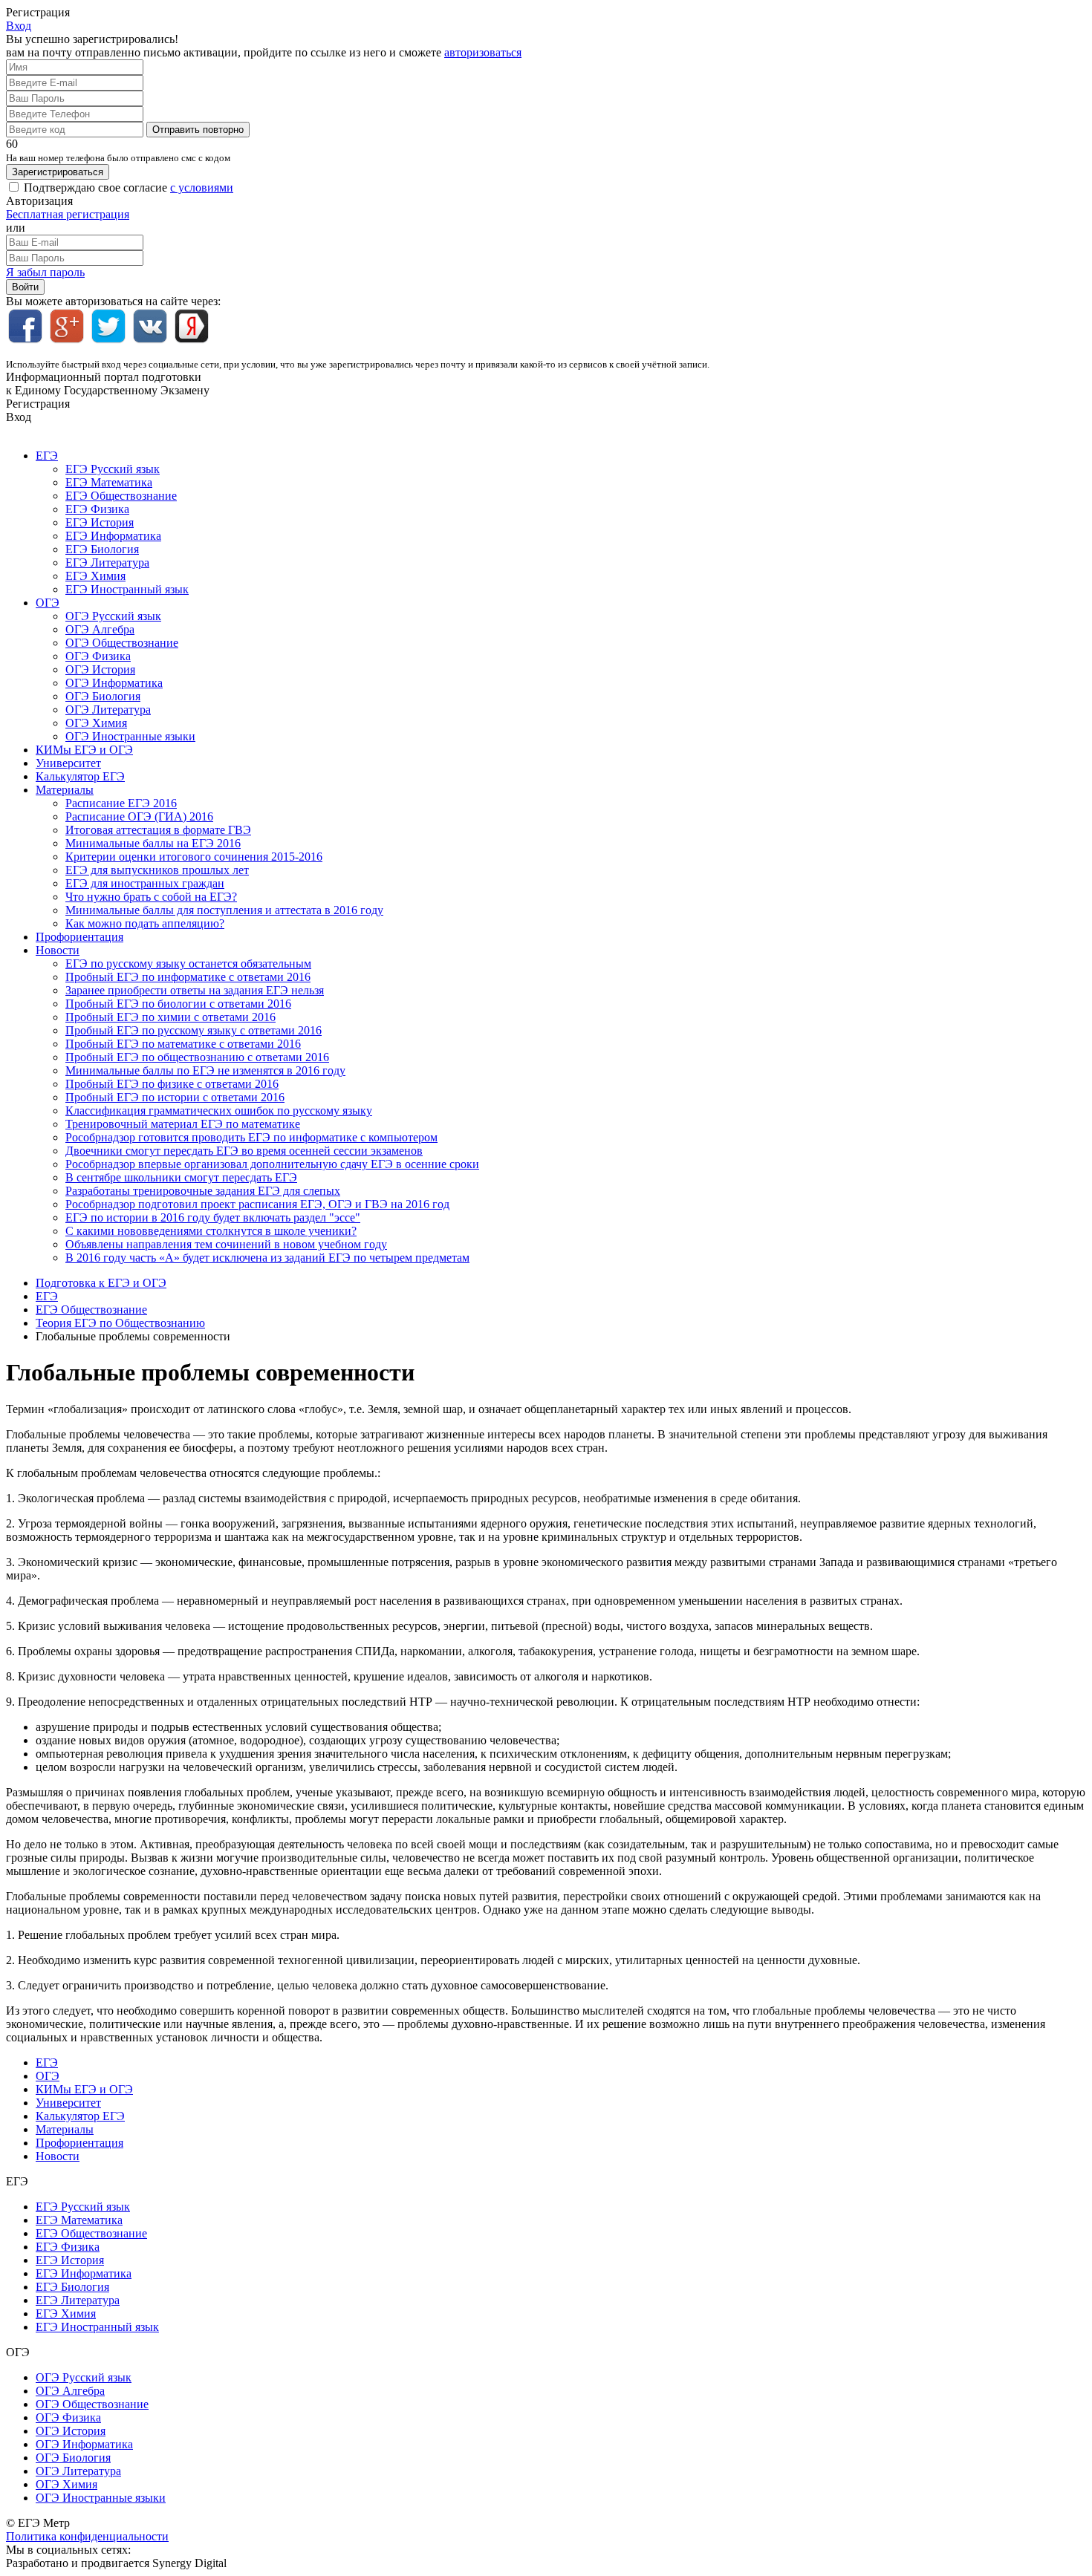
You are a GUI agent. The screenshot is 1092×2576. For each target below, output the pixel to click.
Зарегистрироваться (58, 172)
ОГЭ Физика (98, 656)
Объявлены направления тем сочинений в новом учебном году (226, 1244)
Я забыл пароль (45, 272)
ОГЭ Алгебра (100, 629)
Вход (19, 26)
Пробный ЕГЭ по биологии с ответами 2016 (178, 1004)
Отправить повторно (198, 130)
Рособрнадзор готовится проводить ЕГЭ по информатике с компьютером (251, 1137)
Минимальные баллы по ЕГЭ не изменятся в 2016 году (205, 1070)
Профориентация (79, 937)
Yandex (192, 326)
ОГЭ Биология (103, 696)
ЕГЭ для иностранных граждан (145, 883)
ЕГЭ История (100, 522)
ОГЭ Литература (108, 710)
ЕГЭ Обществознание (121, 496)
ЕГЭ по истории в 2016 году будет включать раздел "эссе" (213, 1217)
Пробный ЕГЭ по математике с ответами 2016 (183, 1044)
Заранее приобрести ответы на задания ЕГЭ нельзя (195, 990)
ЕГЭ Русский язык (113, 469)
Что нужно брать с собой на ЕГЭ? (151, 897)
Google (67, 326)
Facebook (25, 326)
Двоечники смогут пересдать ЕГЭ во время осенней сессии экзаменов (244, 1151)
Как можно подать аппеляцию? (145, 923)
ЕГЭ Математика (109, 482)
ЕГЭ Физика (97, 509)
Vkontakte (150, 326)
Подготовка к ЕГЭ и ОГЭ (101, 1283)
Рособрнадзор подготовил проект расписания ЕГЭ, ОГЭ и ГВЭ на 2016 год (257, 1204)
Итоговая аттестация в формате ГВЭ (158, 830)
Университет (68, 763)
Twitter (108, 326)
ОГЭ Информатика (114, 683)
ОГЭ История (100, 669)
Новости (58, 950)
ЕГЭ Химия (95, 576)
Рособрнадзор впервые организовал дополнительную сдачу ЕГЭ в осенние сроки (272, 1164)
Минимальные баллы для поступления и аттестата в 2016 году (224, 910)
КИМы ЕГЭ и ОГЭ (84, 750)
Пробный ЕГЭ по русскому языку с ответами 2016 (194, 1030)
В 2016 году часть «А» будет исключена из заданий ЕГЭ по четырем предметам (267, 1258)
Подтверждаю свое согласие (129, 188)
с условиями (202, 188)
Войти (25, 287)
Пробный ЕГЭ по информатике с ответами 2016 (188, 977)
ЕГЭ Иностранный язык (127, 589)
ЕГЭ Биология (102, 549)
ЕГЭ (47, 456)
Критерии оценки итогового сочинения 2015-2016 (194, 857)
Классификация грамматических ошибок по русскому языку (219, 1111)
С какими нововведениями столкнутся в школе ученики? (211, 1231)
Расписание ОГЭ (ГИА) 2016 (139, 816)
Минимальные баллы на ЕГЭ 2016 (153, 843)
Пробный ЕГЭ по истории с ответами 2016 (175, 1097)
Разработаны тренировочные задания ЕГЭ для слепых (203, 1191)
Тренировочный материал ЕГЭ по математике (183, 1124)
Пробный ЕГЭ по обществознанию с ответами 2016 (197, 1057)
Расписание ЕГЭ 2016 (121, 803)
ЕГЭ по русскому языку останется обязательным (188, 963)
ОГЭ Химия (96, 723)
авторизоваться (483, 52)
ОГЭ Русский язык (113, 616)
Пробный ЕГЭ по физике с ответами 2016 (172, 1084)
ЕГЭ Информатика (113, 536)
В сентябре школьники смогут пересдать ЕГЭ (181, 1177)
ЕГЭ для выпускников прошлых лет (157, 870)
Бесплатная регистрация (68, 214)
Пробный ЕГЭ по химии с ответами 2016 (170, 1017)
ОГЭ (48, 603)
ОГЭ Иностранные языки (130, 736)
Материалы (65, 790)
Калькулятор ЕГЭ (80, 776)
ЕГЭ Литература (107, 563)
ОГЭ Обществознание (122, 643)
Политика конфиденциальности (87, 2536)
